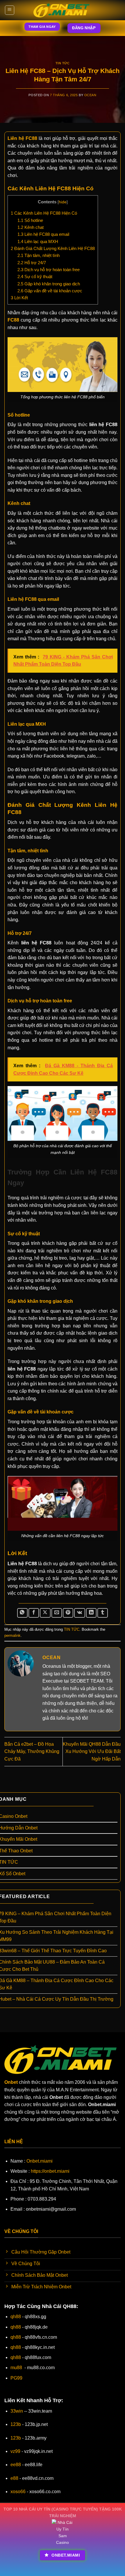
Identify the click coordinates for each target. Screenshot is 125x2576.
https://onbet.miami (50, 2171)
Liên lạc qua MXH (38, 241)
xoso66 (18, 2492)
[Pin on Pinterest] (68, 1613)
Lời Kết (19, 298)
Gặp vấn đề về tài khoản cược (50, 291)
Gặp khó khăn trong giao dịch (49, 284)
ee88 (16, 2465)
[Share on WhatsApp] (22, 1613)
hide (63, 202)
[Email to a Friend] (57, 1613)
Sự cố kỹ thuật (35, 277)
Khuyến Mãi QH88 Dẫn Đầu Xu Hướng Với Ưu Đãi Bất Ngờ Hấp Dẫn (92, 1752)
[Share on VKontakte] (80, 1613)
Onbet (11, 2082)
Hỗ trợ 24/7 (32, 263)
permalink (12, 1635)
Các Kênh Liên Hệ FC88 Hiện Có (44, 213)
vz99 (15, 2451)
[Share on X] (45, 1613)
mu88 (16, 2368)
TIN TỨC (63, 63)
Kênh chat (31, 227)
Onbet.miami (40, 2161)
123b (16, 2424)
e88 (14, 2478)
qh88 (16, 2317)
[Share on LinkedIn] (91, 1613)
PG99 (16, 2378)
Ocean (90, 95)
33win (17, 2411)
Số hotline (30, 220)
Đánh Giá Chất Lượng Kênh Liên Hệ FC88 (53, 248)
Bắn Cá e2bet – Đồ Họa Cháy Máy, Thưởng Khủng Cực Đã (32, 1752)
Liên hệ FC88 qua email (43, 234)
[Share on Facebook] (34, 1613)
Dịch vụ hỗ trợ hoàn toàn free (49, 270)
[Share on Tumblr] (103, 1613)
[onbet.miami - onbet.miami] (63, 10)
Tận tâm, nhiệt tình (39, 255)
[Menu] (10, 10)
